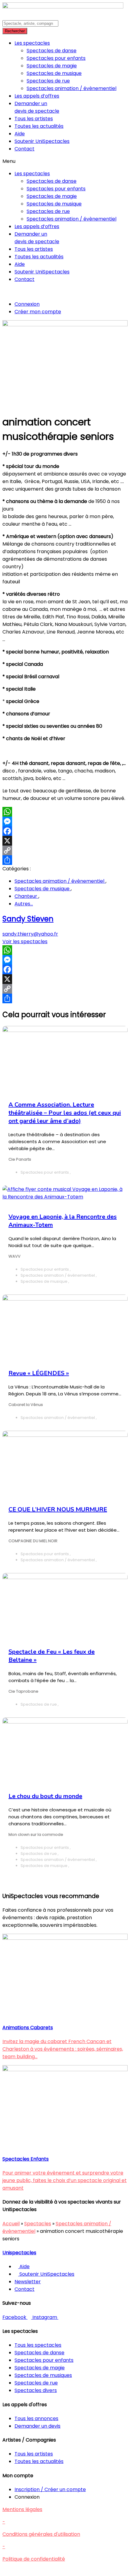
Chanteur (26, 896)
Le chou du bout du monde (45, 1796)
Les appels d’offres (37, 96)
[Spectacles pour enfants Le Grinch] (65, 2070)
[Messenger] (65, 821)
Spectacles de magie (52, 66)
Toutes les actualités (39, 126)
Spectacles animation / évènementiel (71, 88)
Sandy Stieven (28, 919)
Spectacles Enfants (26, 2159)
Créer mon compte (38, 312)
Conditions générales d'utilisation (41, 2534)
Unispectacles (19, 2253)
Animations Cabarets (28, 2028)
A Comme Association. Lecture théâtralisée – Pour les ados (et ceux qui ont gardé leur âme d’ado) (65, 1113)
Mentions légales (22, 2509)
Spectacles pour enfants (56, 58)
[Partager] (65, 860)
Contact (24, 149)
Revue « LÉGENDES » (39, 1373)
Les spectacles (32, 43)
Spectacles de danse (52, 51)
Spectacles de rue (48, 81)
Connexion (27, 304)
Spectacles (38, 2224)
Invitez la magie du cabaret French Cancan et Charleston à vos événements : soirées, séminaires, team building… (63, 2049)
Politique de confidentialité (34, 2559)
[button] (65, 161)
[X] (65, 841)
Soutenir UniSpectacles (42, 141)
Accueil (11, 2224)
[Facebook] (65, 831)
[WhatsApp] (65, 812)
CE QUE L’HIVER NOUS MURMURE (58, 1509)
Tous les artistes (34, 119)
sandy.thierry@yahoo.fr (30, 934)
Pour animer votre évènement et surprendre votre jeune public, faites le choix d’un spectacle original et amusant (65, 2180)
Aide (20, 134)
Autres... (24, 904)
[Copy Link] (65, 850)
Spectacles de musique (54, 73)
